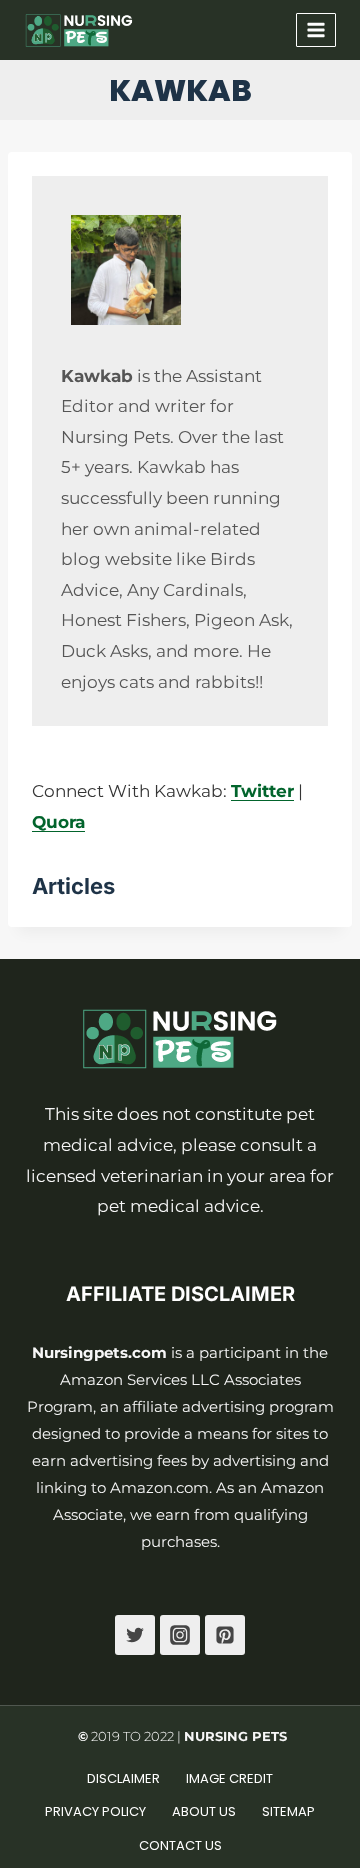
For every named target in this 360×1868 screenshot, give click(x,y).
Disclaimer (123, 1778)
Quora (58, 822)
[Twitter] (135, 1635)
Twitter (262, 791)
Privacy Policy (95, 1811)
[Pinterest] (225, 1635)
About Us (204, 1811)
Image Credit (229, 1778)
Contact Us (180, 1845)
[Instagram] (180, 1635)
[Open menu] (316, 30)
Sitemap (288, 1811)
